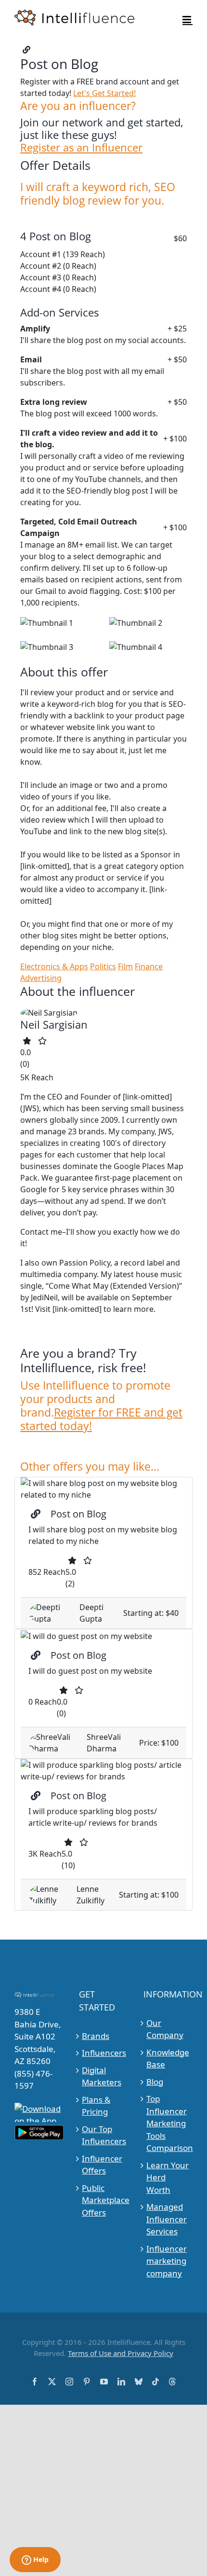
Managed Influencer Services (167, 2219)
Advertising (41, 978)
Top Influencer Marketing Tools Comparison (168, 2123)
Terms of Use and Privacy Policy (121, 2353)
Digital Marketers (102, 2076)
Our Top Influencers (104, 2135)
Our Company (165, 2029)
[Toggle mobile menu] (188, 20)
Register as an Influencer (81, 148)
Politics (103, 966)
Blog (155, 2082)
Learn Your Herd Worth (168, 2177)
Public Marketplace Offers (104, 2200)
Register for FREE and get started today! (101, 1419)
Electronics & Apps (54, 966)
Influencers (104, 2053)
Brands (96, 2036)
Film (125, 966)
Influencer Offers (102, 2165)
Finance (149, 966)
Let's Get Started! (104, 93)
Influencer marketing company (167, 2261)
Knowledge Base (168, 2059)
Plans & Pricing (96, 2106)
